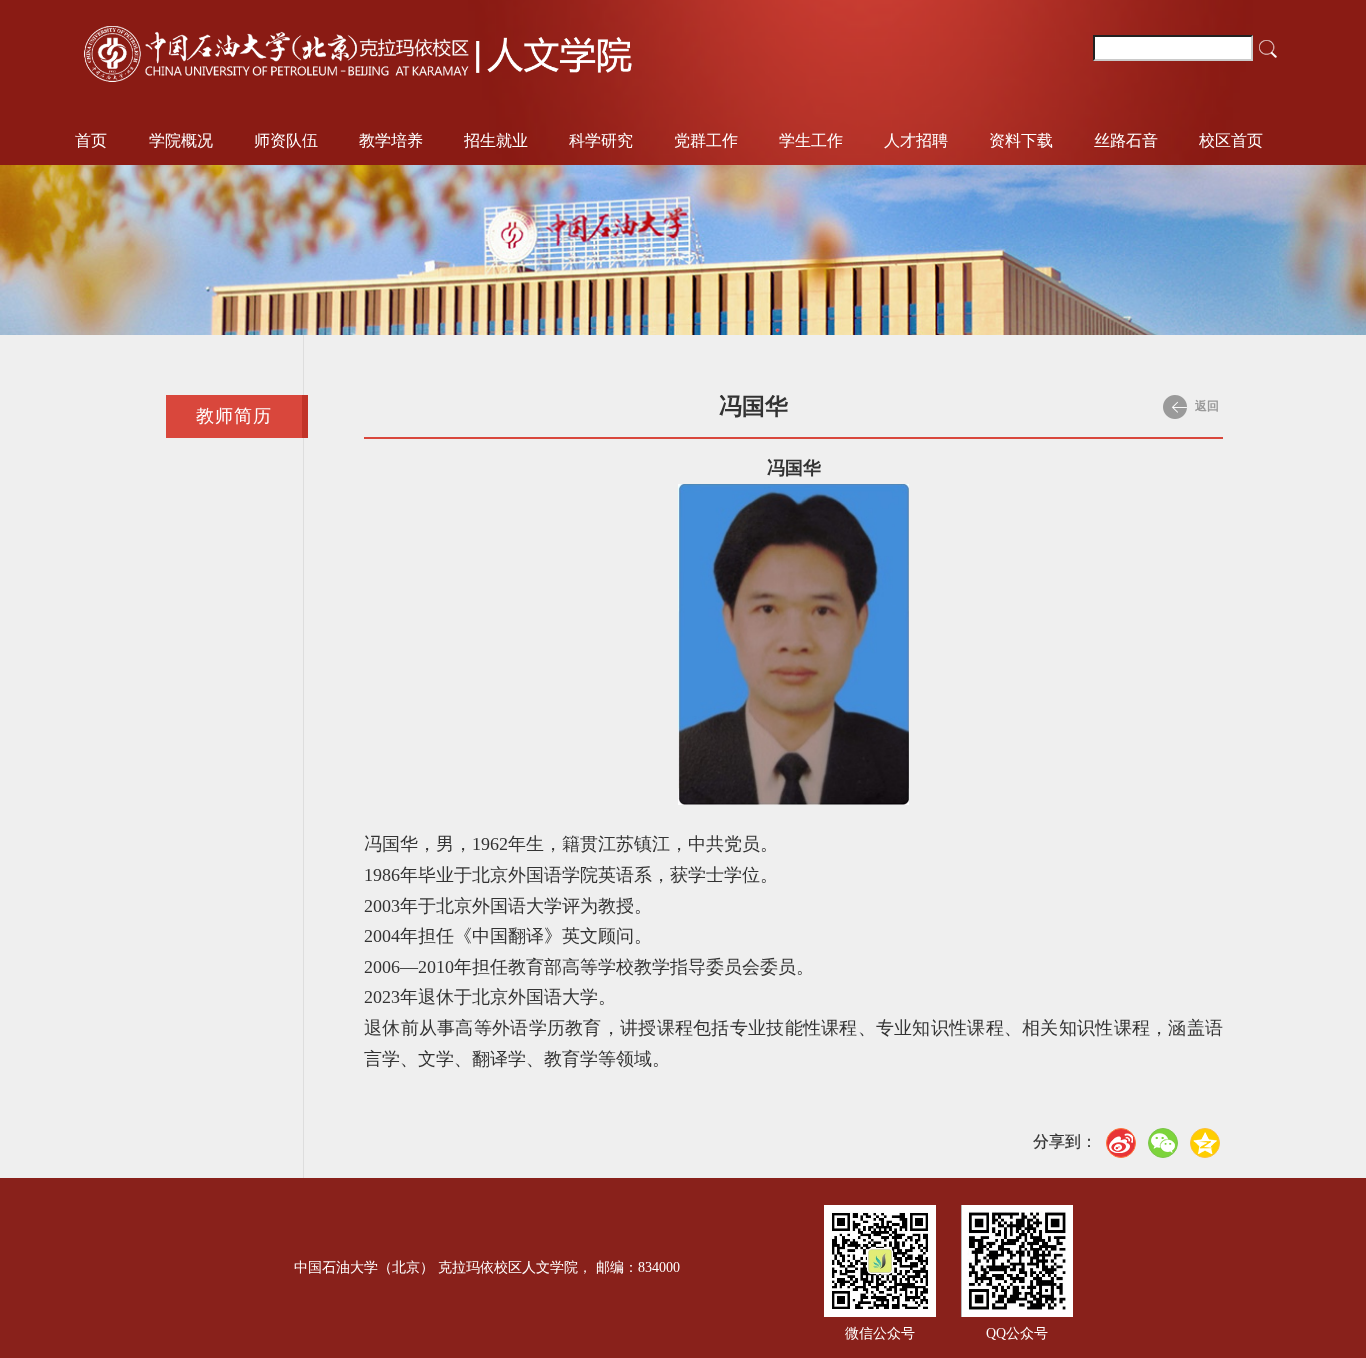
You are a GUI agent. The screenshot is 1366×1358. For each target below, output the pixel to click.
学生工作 (811, 140)
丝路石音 (1126, 140)
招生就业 (496, 140)
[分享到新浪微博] (1121, 1143)
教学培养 (391, 140)
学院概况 (181, 140)
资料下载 (1021, 140)
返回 (1205, 406)
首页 (91, 140)
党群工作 (706, 140)
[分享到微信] (1163, 1143)
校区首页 (1231, 140)
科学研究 (601, 140)
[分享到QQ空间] (1205, 1143)
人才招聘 (916, 140)
